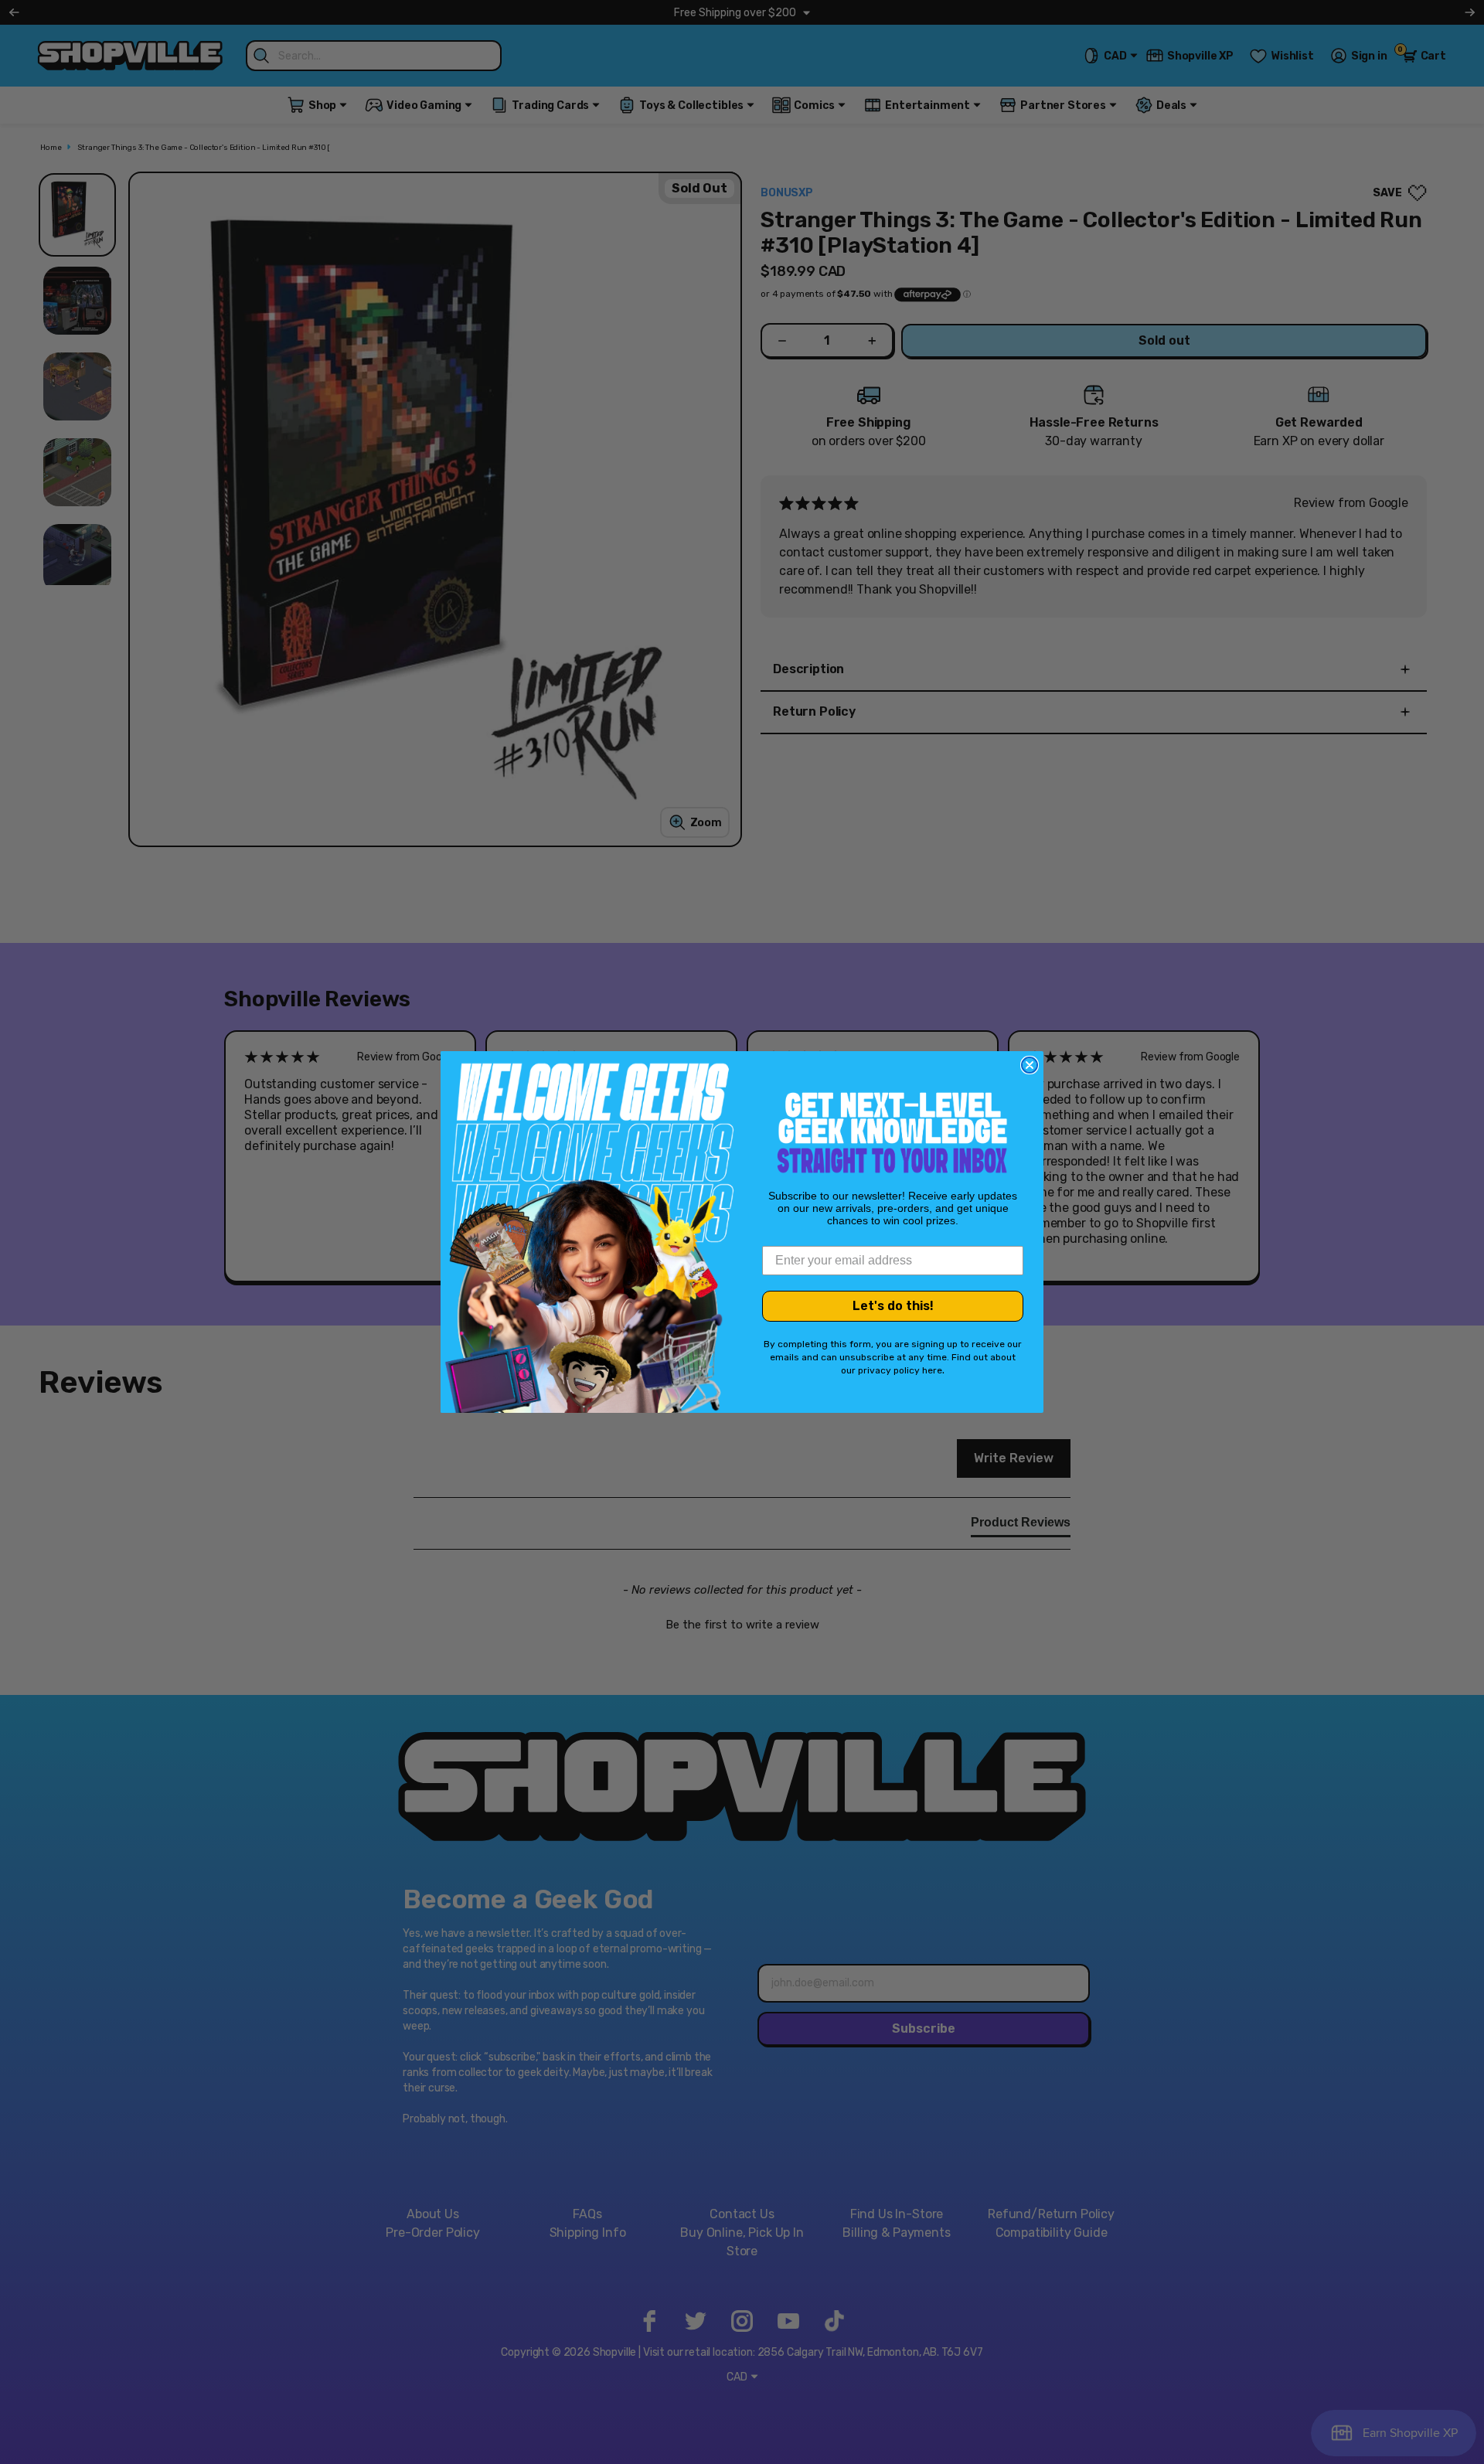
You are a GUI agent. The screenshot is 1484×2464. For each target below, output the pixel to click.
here (932, 1370)
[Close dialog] (1030, 1065)
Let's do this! (893, 1306)
